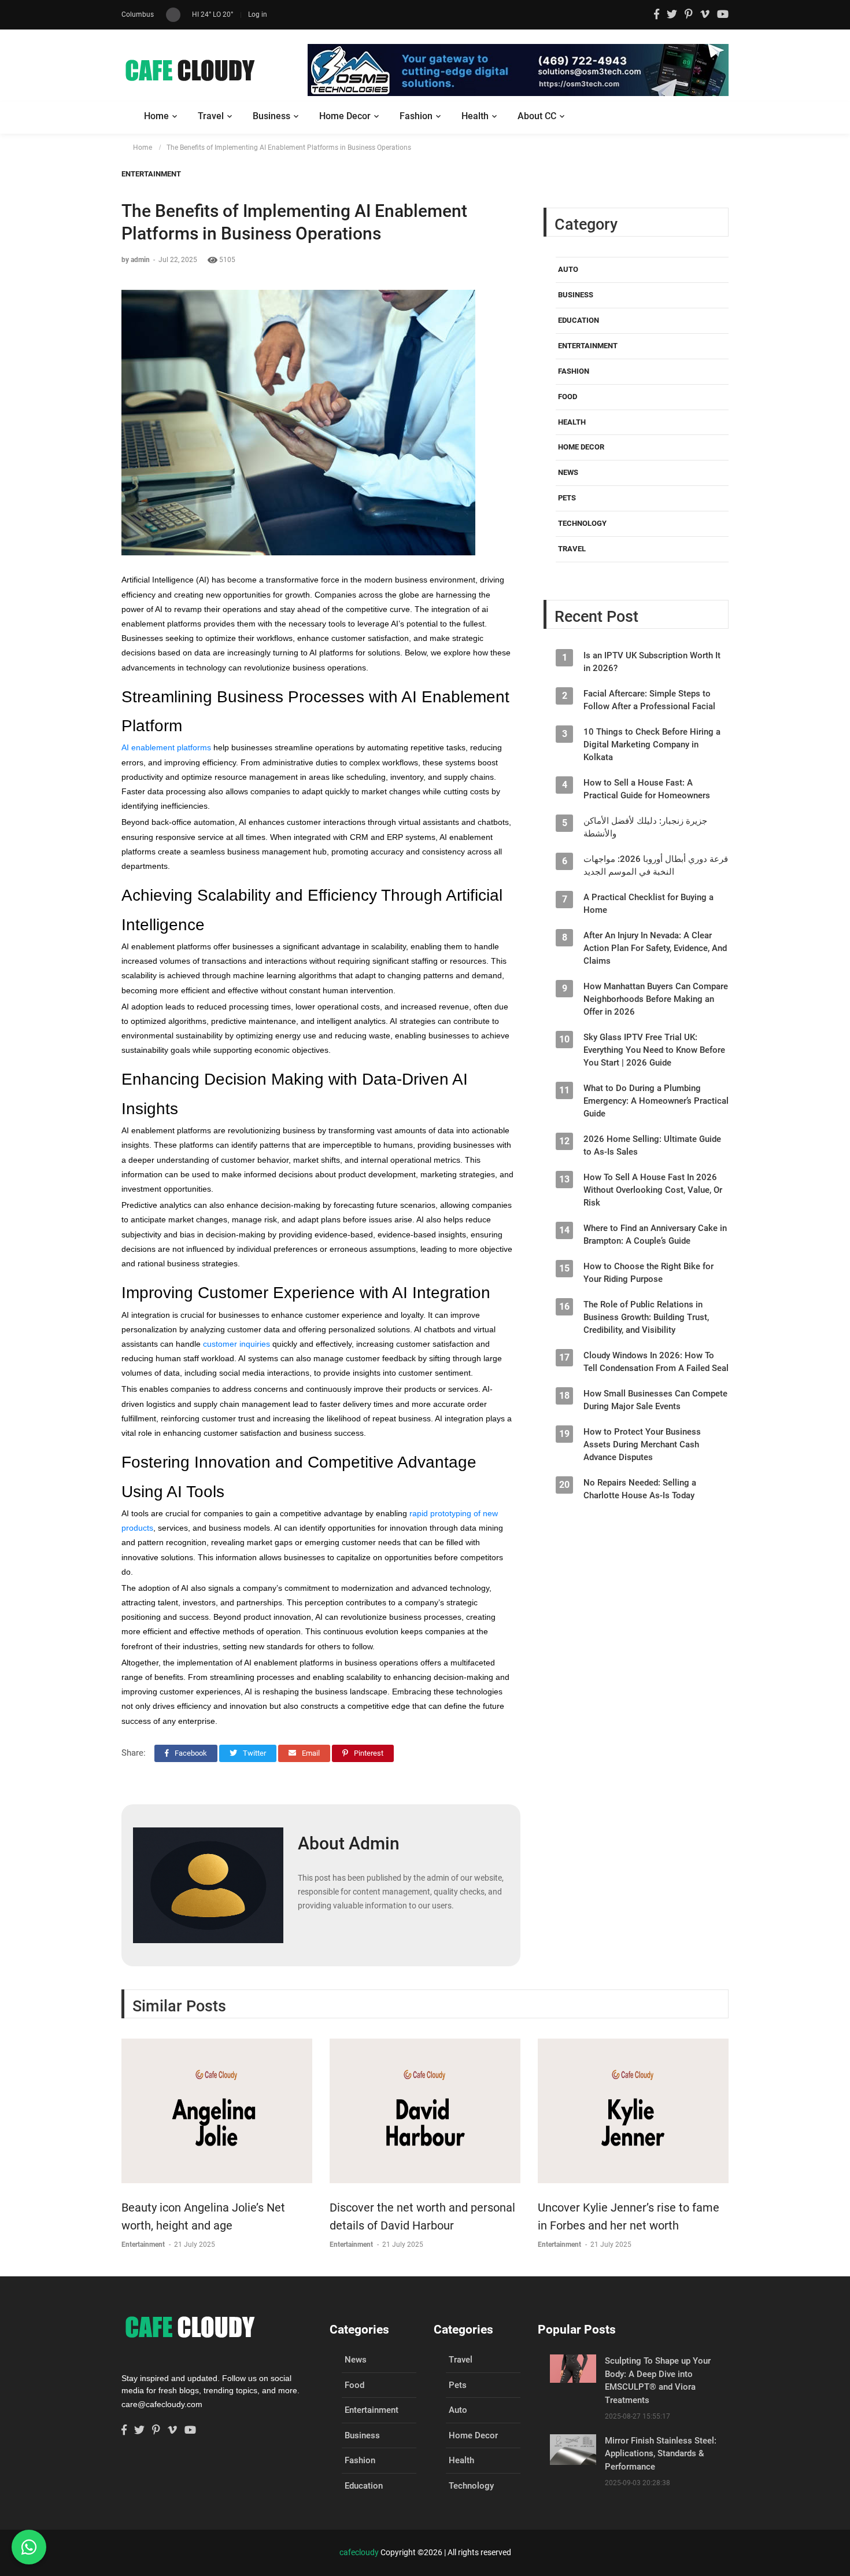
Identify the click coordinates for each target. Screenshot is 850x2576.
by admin (136, 260)
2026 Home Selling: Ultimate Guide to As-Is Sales (652, 1145)
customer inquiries (236, 1344)
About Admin (349, 1843)
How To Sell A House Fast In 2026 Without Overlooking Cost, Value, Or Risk (653, 1190)
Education (579, 320)
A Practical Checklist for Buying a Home (648, 904)
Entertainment (151, 174)
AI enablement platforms (166, 747)
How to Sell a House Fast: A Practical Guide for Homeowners (647, 789)
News (568, 473)
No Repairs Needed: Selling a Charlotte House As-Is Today (640, 1489)
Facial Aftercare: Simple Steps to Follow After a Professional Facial (649, 700)
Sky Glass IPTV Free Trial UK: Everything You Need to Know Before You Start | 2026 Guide (654, 1050)
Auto (568, 269)
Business (271, 116)
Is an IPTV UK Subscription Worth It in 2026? (652, 662)
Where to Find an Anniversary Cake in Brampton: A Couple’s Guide (655, 1234)
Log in (258, 14)
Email (310, 1753)
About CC (537, 116)
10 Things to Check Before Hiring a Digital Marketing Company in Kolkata (652, 745)
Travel (211, 116)
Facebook (190, 1753)
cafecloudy (359, 2552)
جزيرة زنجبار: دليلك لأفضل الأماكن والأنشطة (645, 827)
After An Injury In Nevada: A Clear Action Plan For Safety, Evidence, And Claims (655, 948)
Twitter (254, 1753)
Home (156, 116)
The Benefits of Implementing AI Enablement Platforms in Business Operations (289, 148)
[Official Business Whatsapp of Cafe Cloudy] (29, 2547)
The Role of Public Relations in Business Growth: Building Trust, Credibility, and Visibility (646, 1317)
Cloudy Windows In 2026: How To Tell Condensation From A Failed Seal (656, 1362)
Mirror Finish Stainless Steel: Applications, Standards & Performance (661, 2454)
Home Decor (345, 116)
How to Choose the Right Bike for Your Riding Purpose (648, 1273)
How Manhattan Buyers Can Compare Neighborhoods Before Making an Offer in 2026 (656, 999)
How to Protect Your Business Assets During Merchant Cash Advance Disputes (642, 1444)
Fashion (416, 116)
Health (475, 116)
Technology (582, 523)
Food (568, 397)
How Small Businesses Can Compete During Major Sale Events (655, 1400)
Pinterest (368, 1753)
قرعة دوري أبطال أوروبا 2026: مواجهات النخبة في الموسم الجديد (656, 865)
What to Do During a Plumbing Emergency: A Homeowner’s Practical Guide (656, 1101)
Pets (567, 498)
